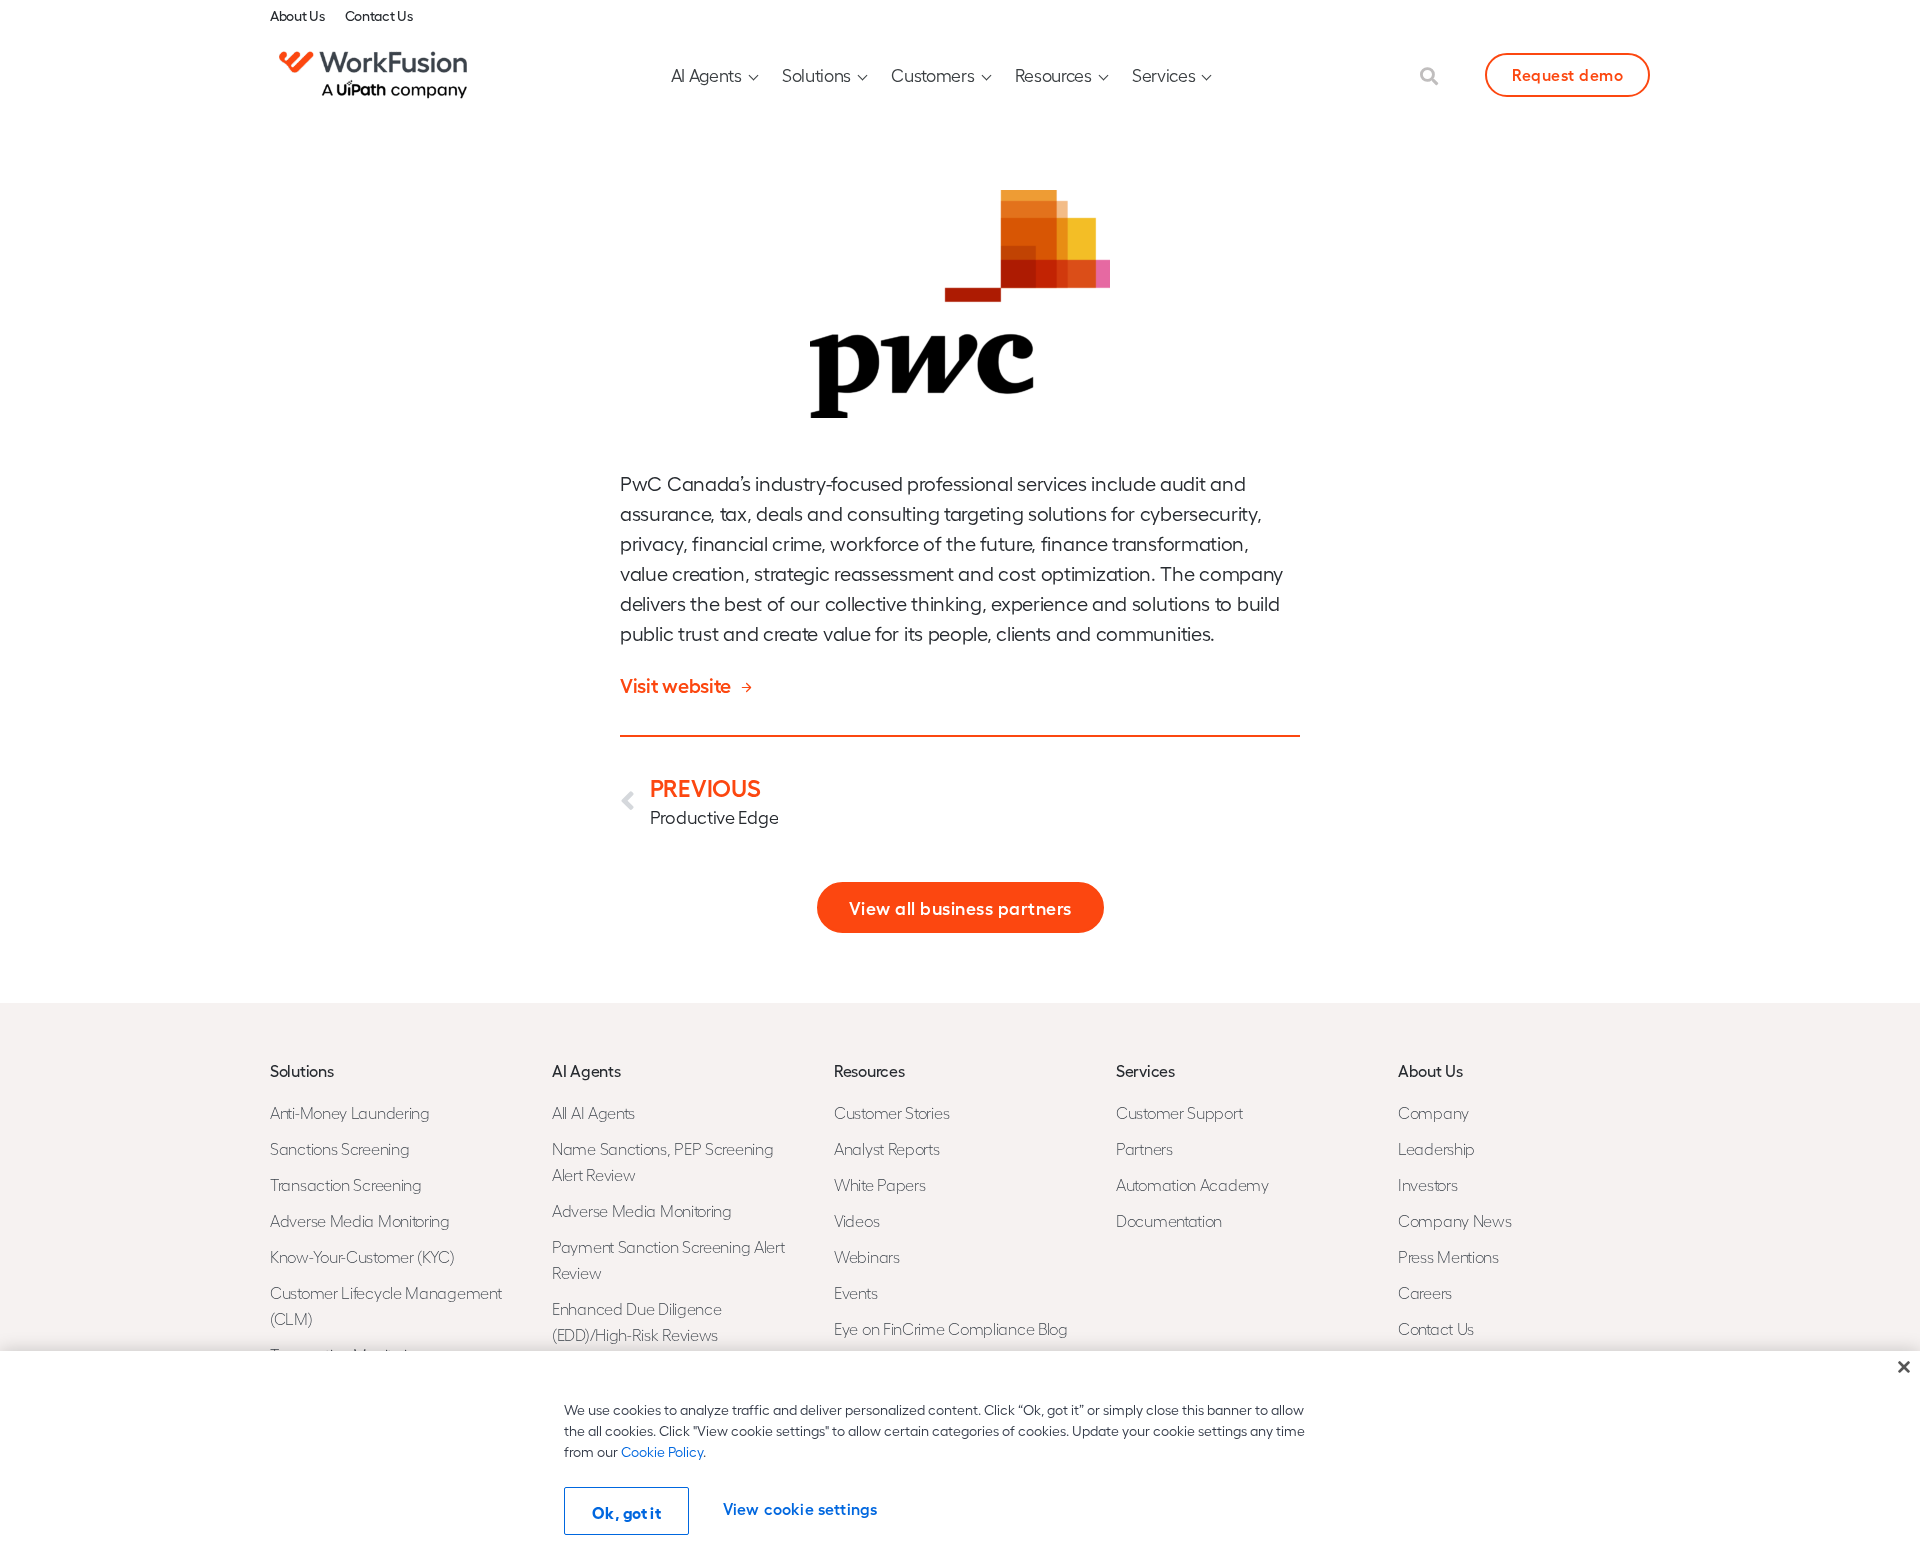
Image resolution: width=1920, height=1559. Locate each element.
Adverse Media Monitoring (360, 1220)
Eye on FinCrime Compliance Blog (951, 1328)
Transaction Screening (346, 1184)
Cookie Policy (662, 1451)
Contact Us (379, 15)
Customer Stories (891, 1112)
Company (1433, 1112)
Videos (856, 1220)
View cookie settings (800, 1508)
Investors (1427, 1184)
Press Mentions (1448, 1256)
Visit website (675, 684)
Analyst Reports (887, 1148)
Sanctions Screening (339, 1148)
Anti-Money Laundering (350, 1112)
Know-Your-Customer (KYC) (362, 1256)
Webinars (867, 1256)
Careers (1425, 1292)
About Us (297, 15)
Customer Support (1179, 1112)
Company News (1454, 1220)
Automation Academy (1192, 1184)
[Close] (1904, 1367)
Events (855, 1292)
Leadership (1436, 1148)
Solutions (816, 74)
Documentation (1169, 1220)
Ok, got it (626, 1512)
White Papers (879, 1184)
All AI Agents (593, 1112)
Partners (1144, 1148)
